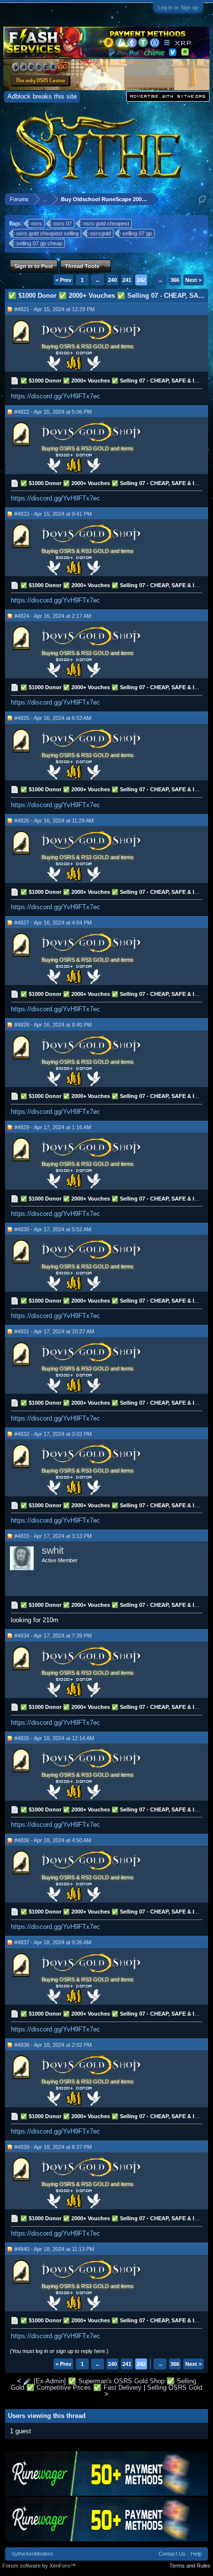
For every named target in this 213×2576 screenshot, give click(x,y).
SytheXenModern (32, 2554)
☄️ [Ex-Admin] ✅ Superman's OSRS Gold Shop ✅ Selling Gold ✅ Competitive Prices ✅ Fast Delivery (104, 2384)
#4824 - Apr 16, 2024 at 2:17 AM (53, 616)
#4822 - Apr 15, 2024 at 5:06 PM (53, 412)
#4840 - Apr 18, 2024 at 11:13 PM (54, 2249)
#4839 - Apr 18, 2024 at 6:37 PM (53, 2147)
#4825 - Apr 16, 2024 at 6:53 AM (53, 718)
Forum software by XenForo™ (39, 2566)
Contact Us (172, 2554)
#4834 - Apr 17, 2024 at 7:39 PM (53, 1636)
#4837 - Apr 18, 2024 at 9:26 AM (53, 1942)
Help (196, 2554)
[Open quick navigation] (202, 199)
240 (112, 280)
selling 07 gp (137, 233)
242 (141, 280)
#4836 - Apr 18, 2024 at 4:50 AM (53, 1840)
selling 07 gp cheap (39, 243)
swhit (53, 1550)
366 (175, 280)
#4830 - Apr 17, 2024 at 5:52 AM (53, 1229)
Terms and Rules (190, 2566)
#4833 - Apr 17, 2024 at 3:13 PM (53, 1536)
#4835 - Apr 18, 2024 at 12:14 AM (54, 1738)
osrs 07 (63, 223)
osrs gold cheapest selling (48, 233)
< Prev (63, 280)
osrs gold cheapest (106, 223)
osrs (37, 223)
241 (127, 280)
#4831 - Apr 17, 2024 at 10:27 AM (54, 1331)
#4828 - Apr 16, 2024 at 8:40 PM (53, 1025)
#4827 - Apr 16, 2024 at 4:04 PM (53, 923)
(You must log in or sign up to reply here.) (59, 2351)
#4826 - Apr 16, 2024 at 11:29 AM (54, 821)
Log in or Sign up (178, 7)
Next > (193, 280)
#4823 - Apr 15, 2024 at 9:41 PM (53, 514)
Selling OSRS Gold (175, 2387)
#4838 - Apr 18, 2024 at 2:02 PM (53, 2045)
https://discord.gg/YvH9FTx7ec (55, 396)
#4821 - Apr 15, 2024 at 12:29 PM (54, 309)
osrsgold (101, 233)
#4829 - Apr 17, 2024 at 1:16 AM (53, 1127)
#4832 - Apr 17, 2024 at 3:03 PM (53, 1434)
